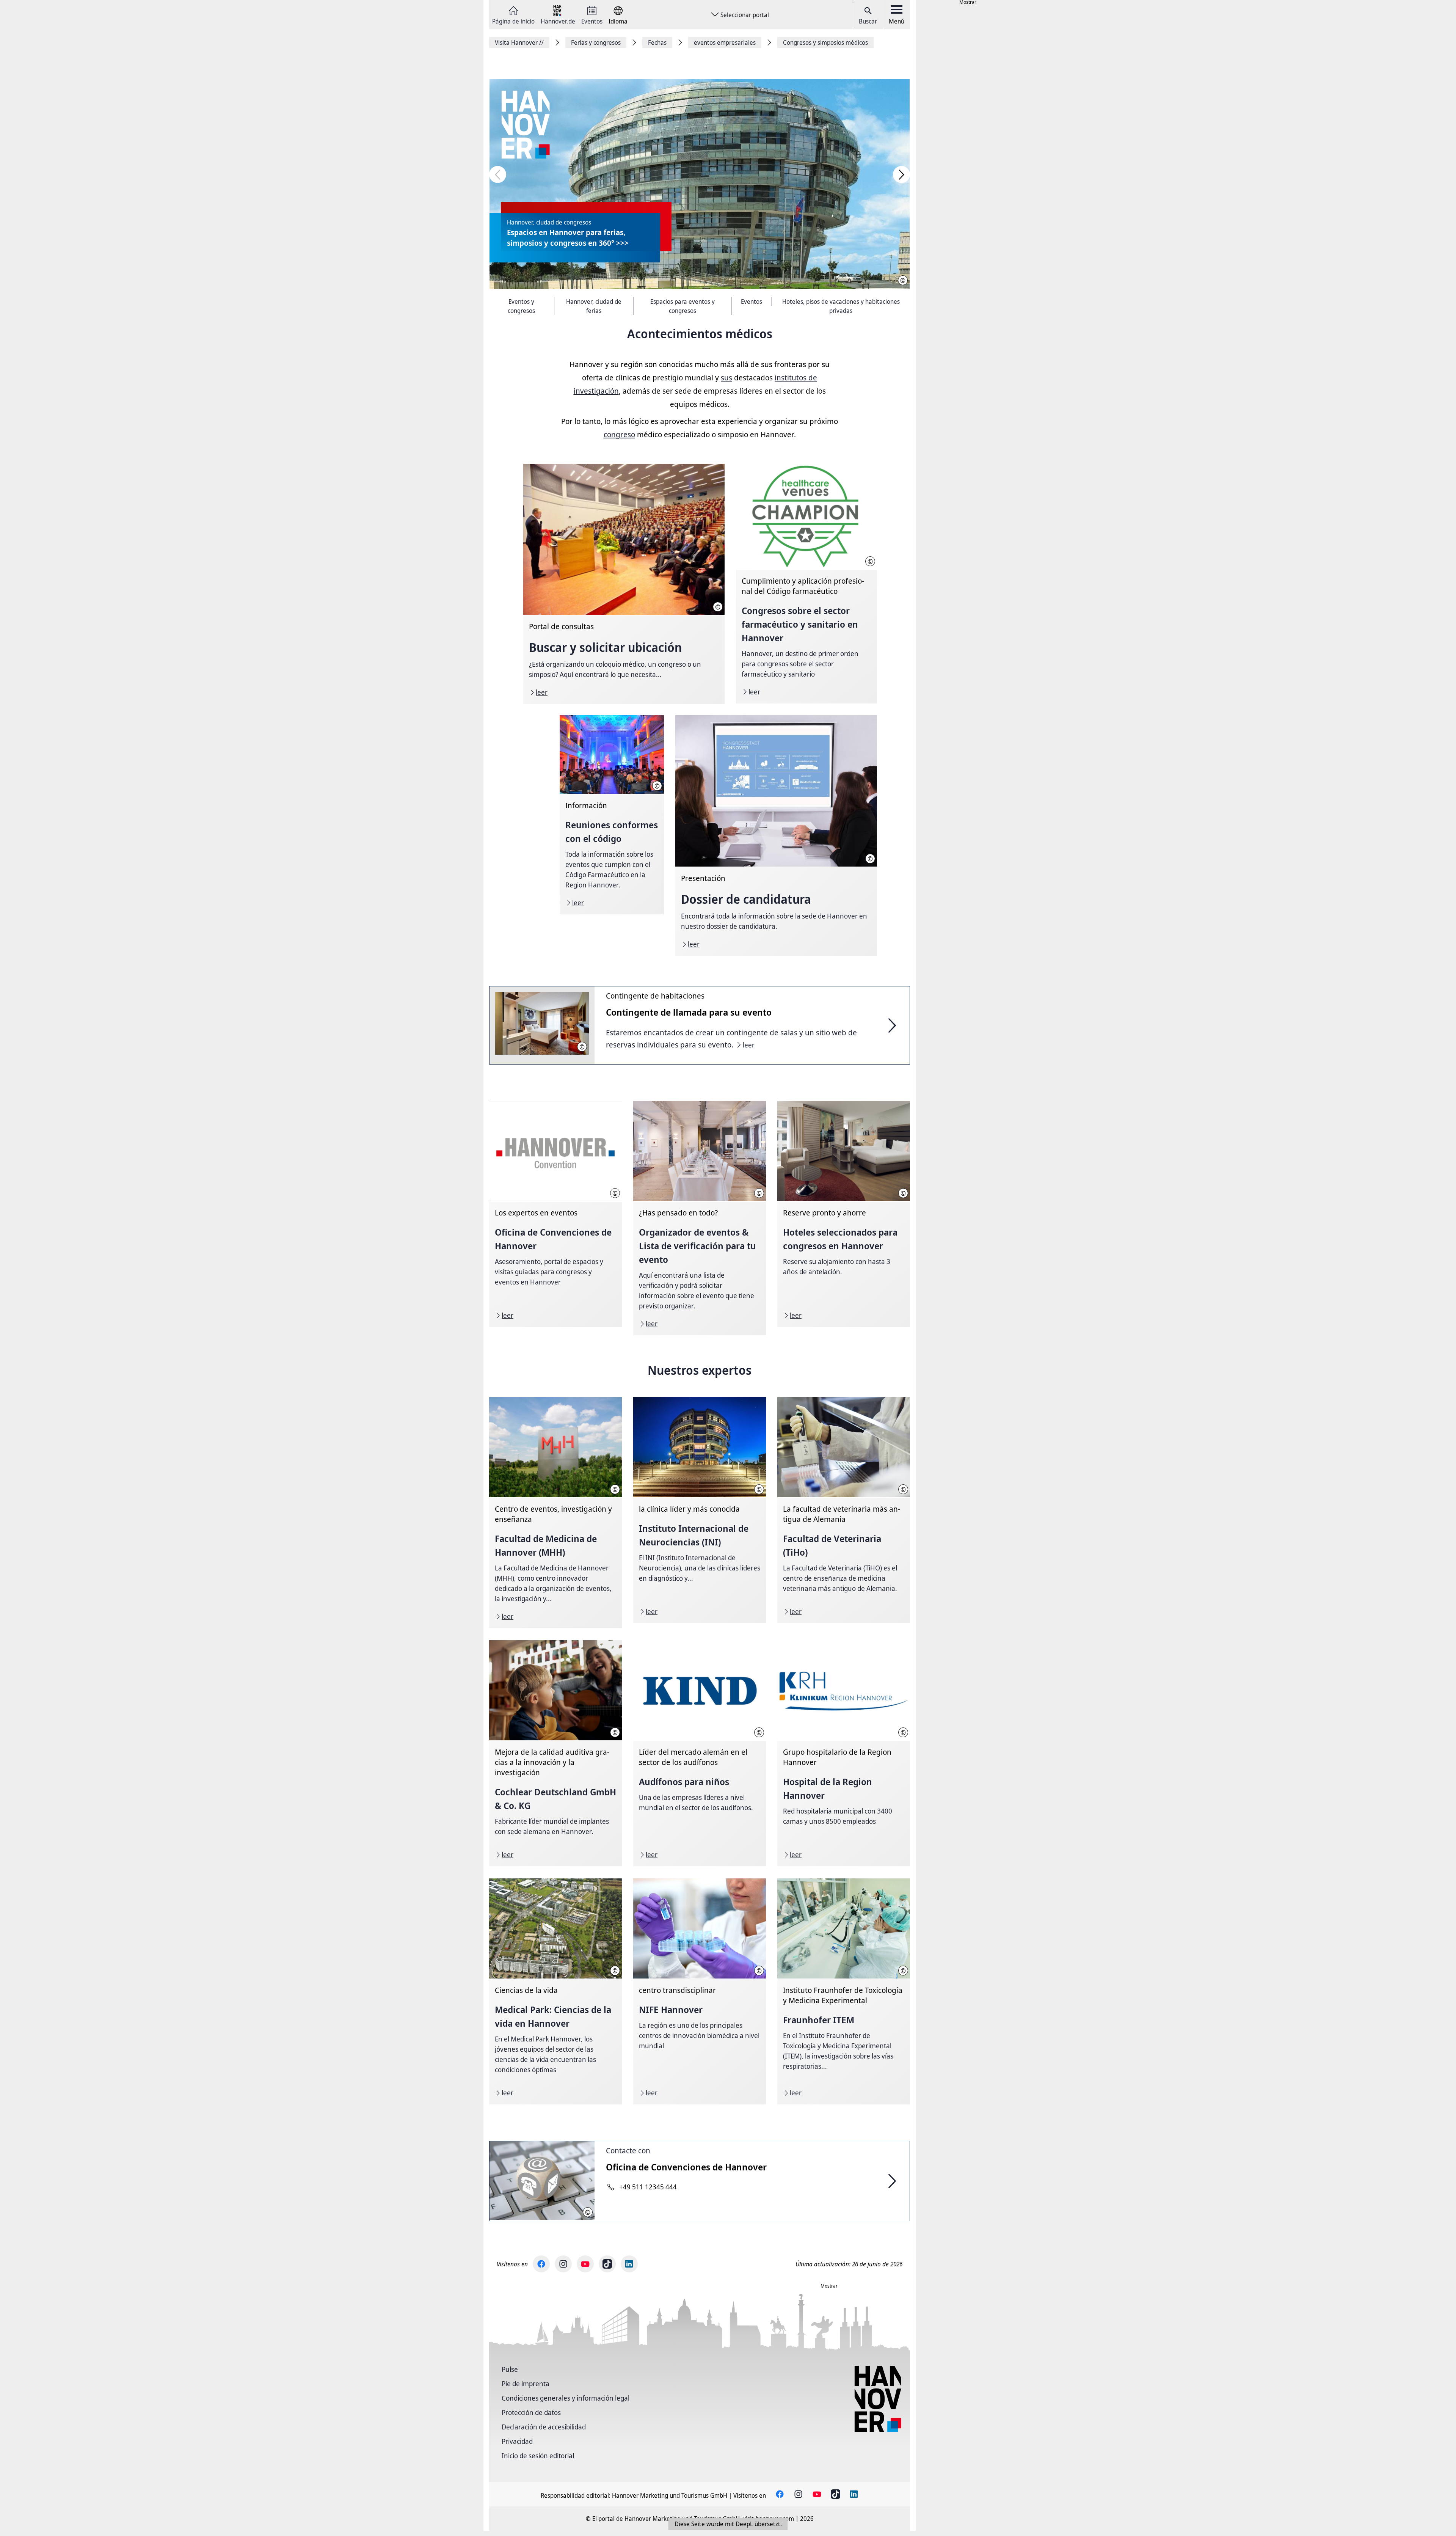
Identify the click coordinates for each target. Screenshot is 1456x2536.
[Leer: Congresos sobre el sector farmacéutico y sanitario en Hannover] (806, 584)
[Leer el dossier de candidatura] (776, 835)
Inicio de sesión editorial (538, 2456)
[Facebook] (541, 2264)
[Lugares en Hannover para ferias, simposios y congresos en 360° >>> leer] (700, 184)
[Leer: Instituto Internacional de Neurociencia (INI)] (700, 1510)
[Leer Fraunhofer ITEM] (844, 1991)
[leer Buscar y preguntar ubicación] (624, 584)
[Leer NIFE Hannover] (700, 1991)
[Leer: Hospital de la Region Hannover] (844, 1753)
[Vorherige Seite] (498, 175)
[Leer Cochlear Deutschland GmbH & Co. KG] (555, 1753)
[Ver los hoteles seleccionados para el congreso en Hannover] (844, 1214)
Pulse (510, 2369)
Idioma (618, 21)
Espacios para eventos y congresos (682, 306)
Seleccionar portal (745, 15)
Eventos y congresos (521, 306)
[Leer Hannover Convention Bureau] (555, 1214)
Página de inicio (513, 21)
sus (726, 378)
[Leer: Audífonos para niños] (700, 1753)
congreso (619, 434)
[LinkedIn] (629, 2264)
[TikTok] (607, 2264)
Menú (897, 21)
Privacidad (517, 2441)
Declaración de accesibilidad (544, 2427)
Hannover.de (558, 21)
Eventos (592, 21)
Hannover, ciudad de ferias (594, 306)
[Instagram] (563, 2264)
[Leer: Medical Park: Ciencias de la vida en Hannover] (555, 1991)
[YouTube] (585, 2264)
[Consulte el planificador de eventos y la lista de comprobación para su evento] (700, 1218)
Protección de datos (531, 2412)
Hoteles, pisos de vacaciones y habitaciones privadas (841, 306)
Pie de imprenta (526, 2384)
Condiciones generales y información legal (566, 2398)
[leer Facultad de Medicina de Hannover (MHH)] (555, 1513)
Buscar (868, 21)
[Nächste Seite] (901, 175)
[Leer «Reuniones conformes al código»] (612, 815)
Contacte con (628, 2150)
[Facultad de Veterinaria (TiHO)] (844, 1510)
